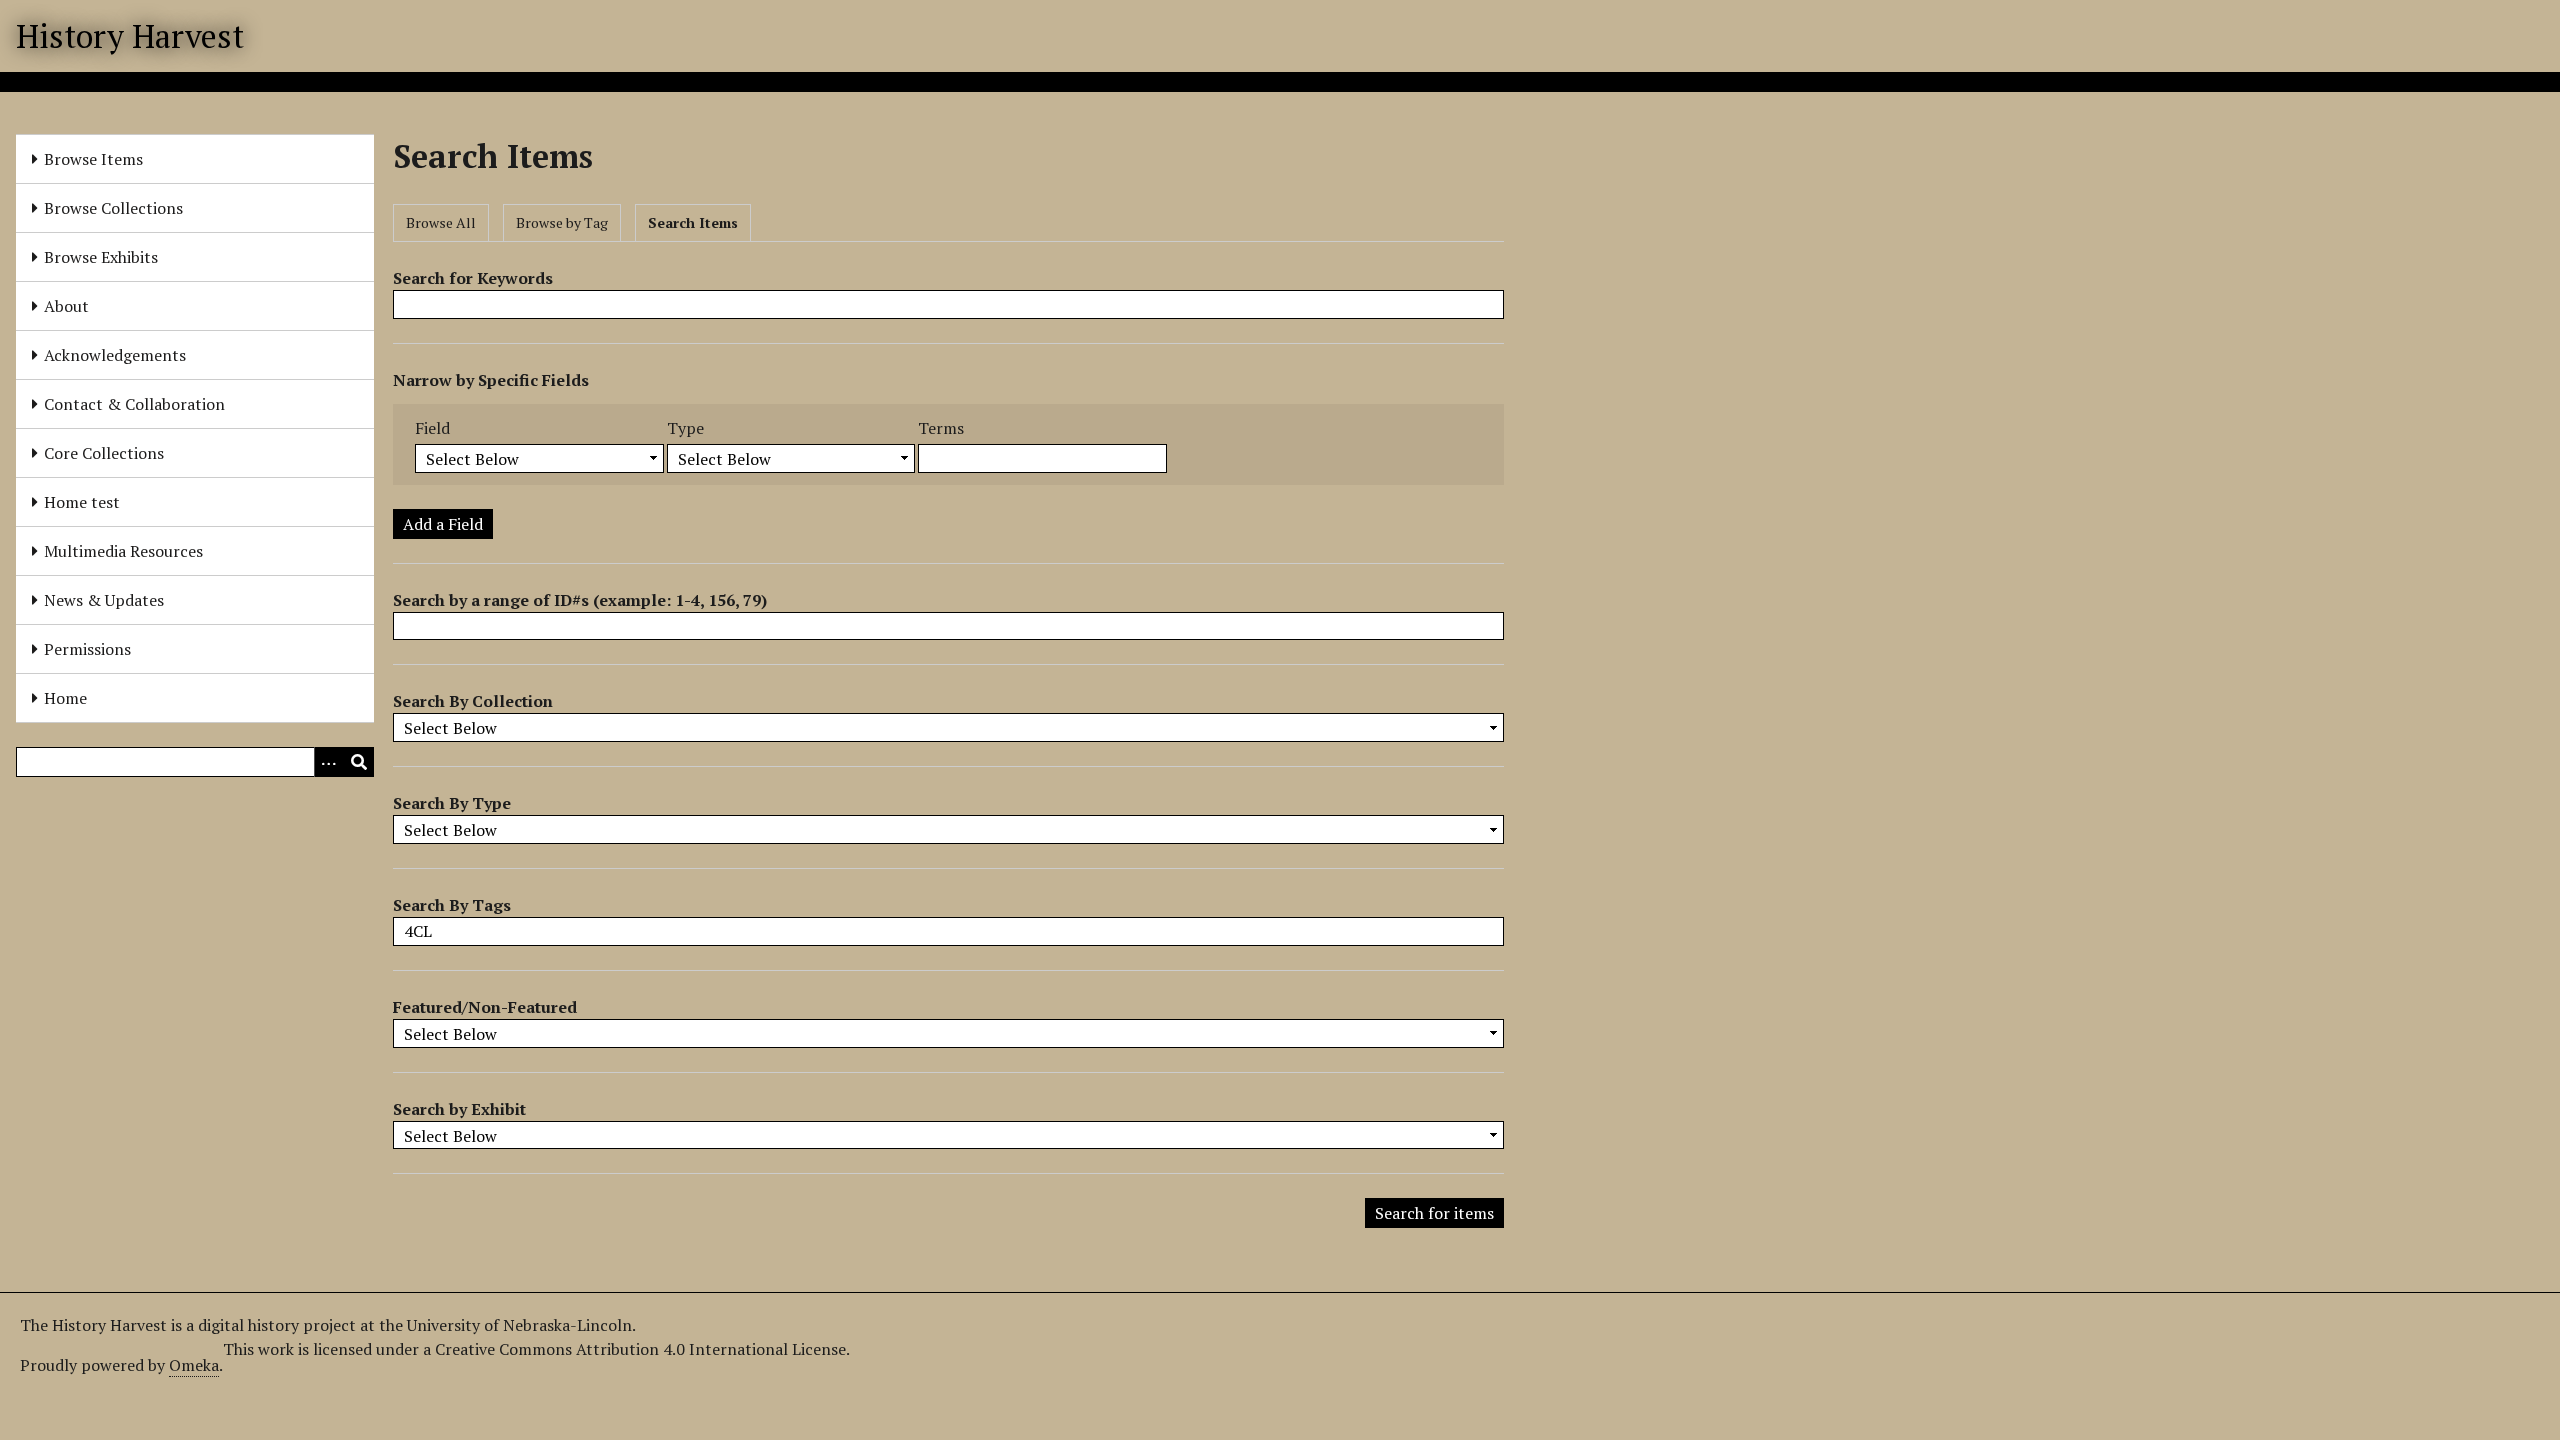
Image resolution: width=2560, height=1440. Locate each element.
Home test (82, 502)
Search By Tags (452, 905)
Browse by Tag (562, 222)
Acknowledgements (115, 355)
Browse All (441, 222)
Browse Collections (113, 208)
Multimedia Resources (123, 551)
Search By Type (452, 803)
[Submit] (359, 762)
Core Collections (104, 453)
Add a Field (443, 524)
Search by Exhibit (459, 1109)
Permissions (87, 649)
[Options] (329, 762)
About (66, 306)
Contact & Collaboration (134, 404)
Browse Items (93, 159)
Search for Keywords (473, 278)
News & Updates (104, 600)
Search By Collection (473, 701)
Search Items (693, 222)
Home (65, 698)
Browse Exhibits (101, 257)
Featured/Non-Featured (485, 1007)
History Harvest (130, 36)
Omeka (194, 1365)
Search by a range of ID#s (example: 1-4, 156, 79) (580, 600)
